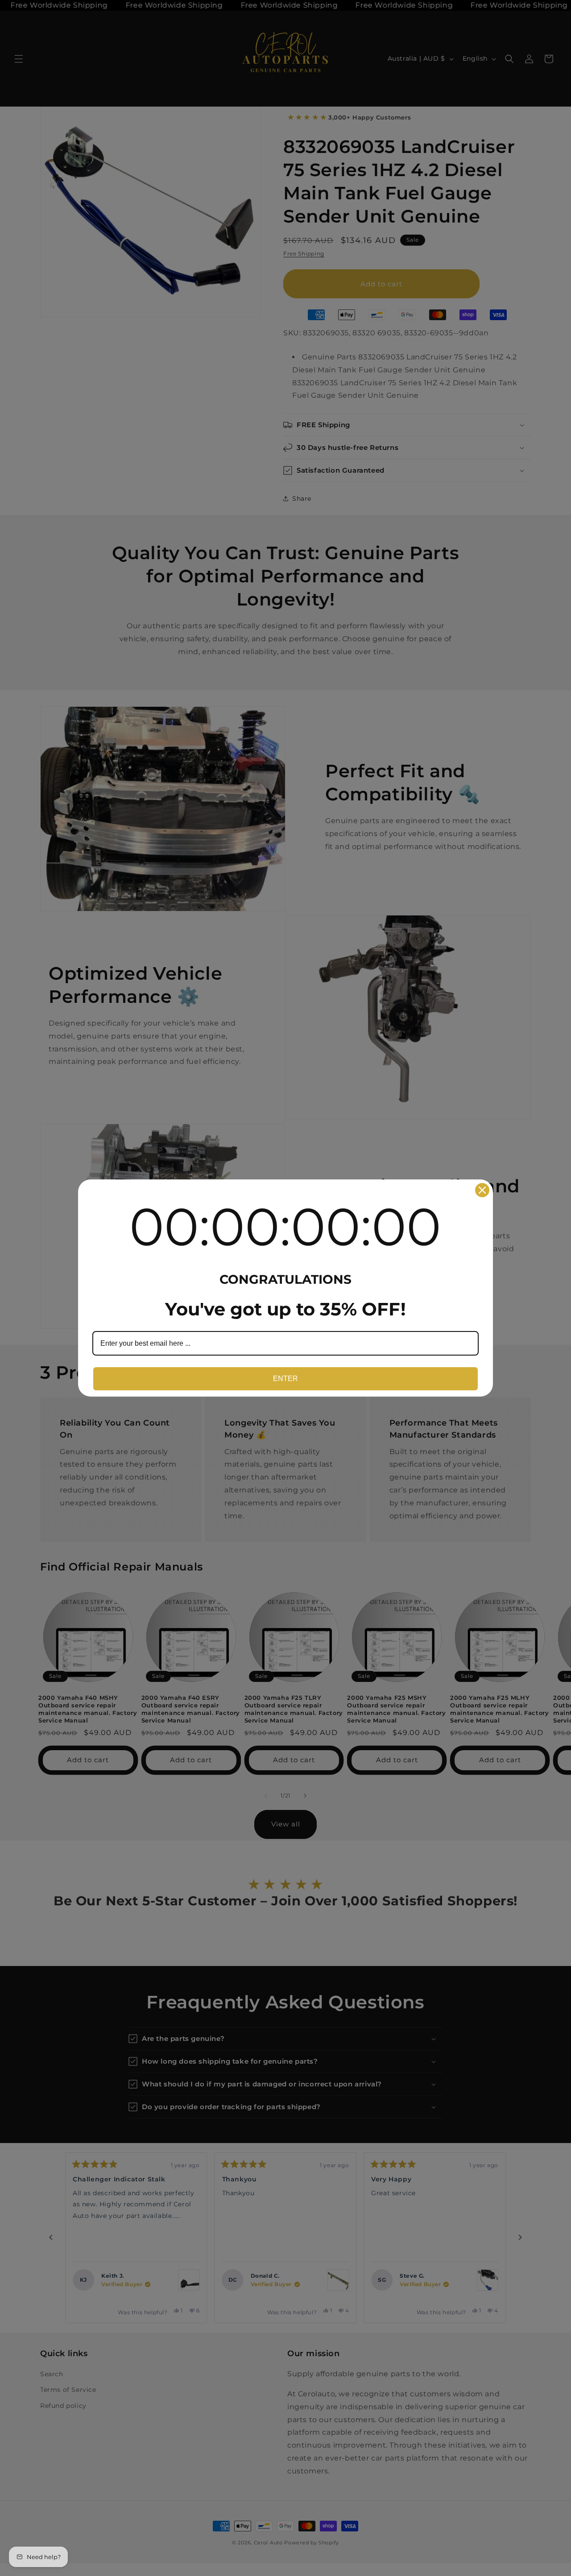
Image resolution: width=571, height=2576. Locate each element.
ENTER (285, 1379)
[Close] (482, 1190)
